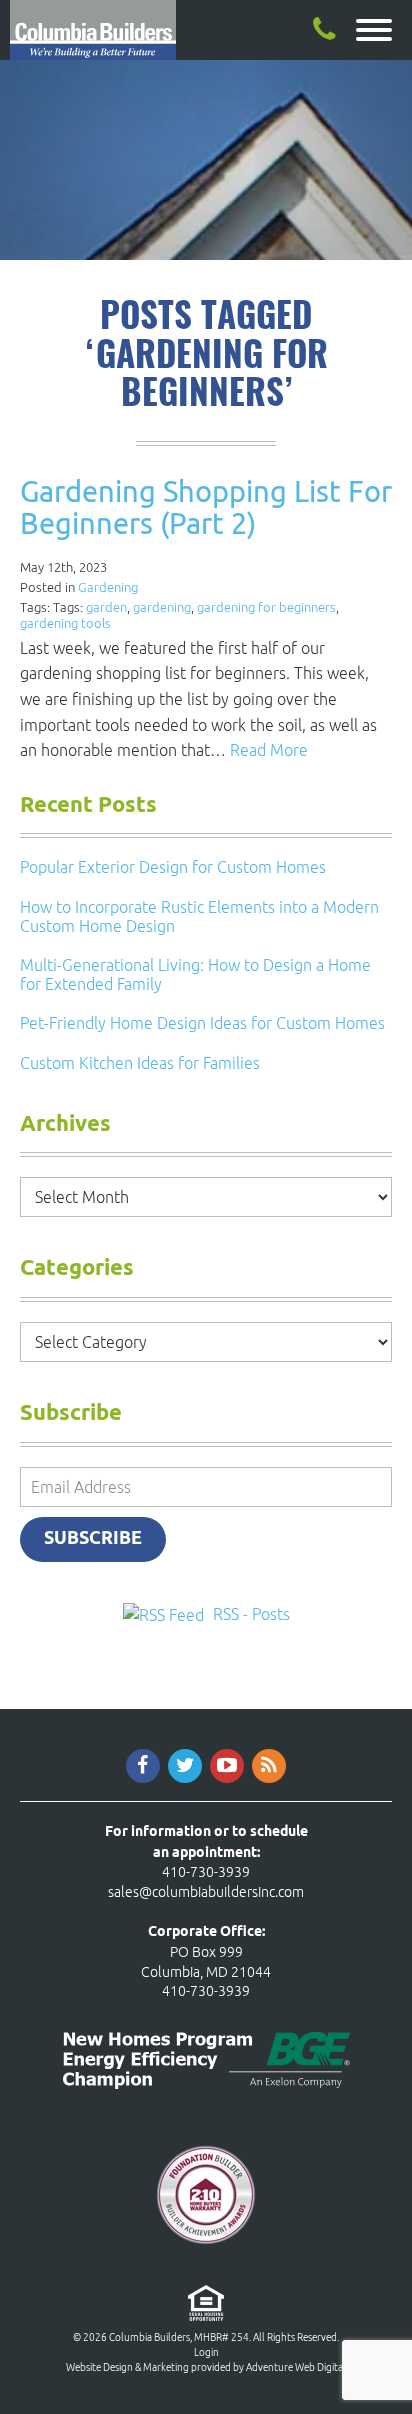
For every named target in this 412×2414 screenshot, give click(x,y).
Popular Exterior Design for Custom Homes (173, 867)
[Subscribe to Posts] (166, 1614)
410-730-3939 (206, 1872)
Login (206, 2352)
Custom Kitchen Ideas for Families (140, 1063)
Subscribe (93, 1539)
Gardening (108, 587)
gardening (162, 607)
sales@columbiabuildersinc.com (206, 1892)
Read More (269, 750)
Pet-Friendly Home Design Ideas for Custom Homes (202, 1023)
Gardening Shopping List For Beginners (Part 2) (206, 507)
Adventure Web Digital (296, 2367)
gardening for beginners (266, 607)
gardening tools (65, 623)
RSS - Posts (251, 1614)
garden (106, 607)
